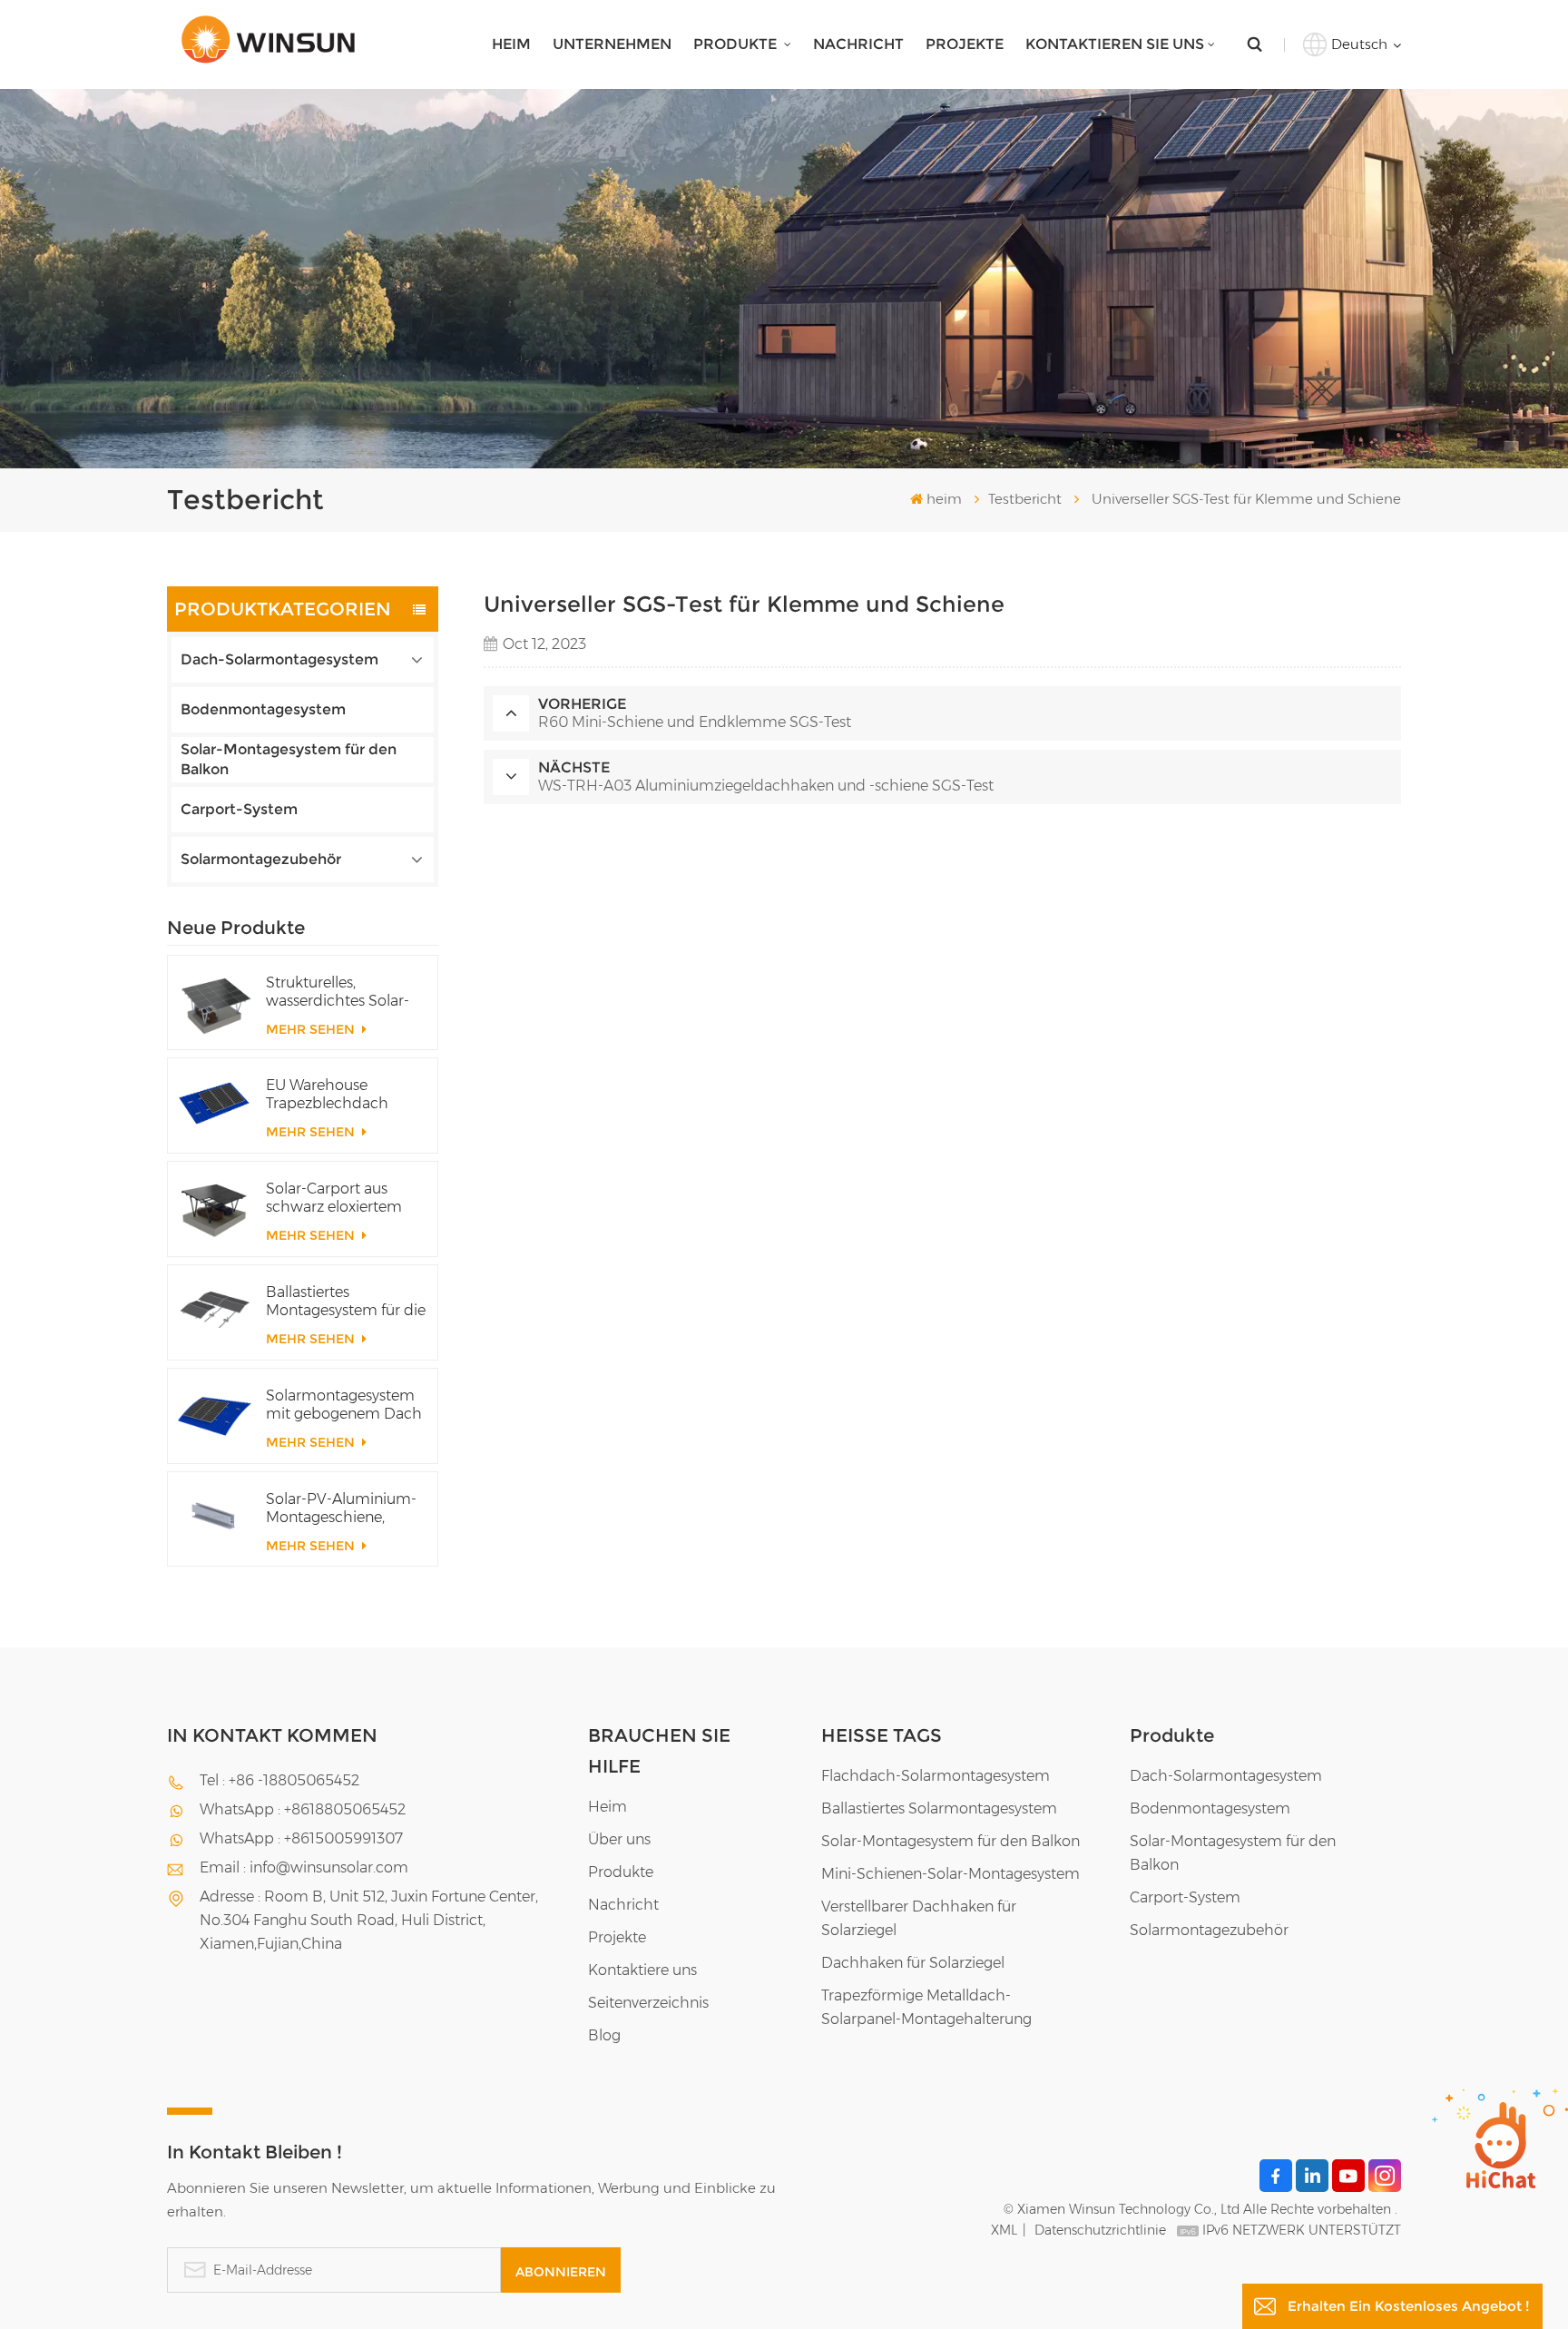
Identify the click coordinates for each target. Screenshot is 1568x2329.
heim (511, 44)
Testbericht (1025, 499)
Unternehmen (612, 44)
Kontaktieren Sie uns (1115, 44)
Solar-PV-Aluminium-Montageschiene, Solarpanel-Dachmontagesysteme (346, 1508)
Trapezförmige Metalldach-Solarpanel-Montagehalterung (926, 2007)
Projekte (965, 44)
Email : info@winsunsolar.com (304, 1867)
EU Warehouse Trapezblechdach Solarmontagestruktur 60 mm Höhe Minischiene (343, 1095)
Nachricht (858, 44)
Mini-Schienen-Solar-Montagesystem (951, 1874)
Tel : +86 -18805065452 (279, 1780)
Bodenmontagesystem (263, 709)
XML (1004, 2230)
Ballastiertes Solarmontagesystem (939, 1808)
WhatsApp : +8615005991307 (301, 1838)
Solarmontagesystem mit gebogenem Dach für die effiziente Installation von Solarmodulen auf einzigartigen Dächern (344, 1405)
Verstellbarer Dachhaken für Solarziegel (919, 1918)
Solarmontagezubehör (261, 859)
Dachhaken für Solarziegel (913, 1963)
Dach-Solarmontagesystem (279, 659)
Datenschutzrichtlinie (1100, 2230)
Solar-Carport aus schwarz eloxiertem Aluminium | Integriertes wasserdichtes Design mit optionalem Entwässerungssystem (343, 1198)
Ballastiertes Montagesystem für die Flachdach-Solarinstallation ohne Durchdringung (346, 1302)
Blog (604, 2035)
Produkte (737, 44)
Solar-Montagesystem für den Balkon (289, 759)
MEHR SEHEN (312, 1029)
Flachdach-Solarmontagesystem (936, 1776)
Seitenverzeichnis (648, 2003)
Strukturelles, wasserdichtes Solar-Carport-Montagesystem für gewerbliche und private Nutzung (338, 992)
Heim (608, 1807)
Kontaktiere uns (642, 1970)
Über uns (619, 1839)
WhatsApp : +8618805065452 (303, 1809)
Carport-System (239, 809)
